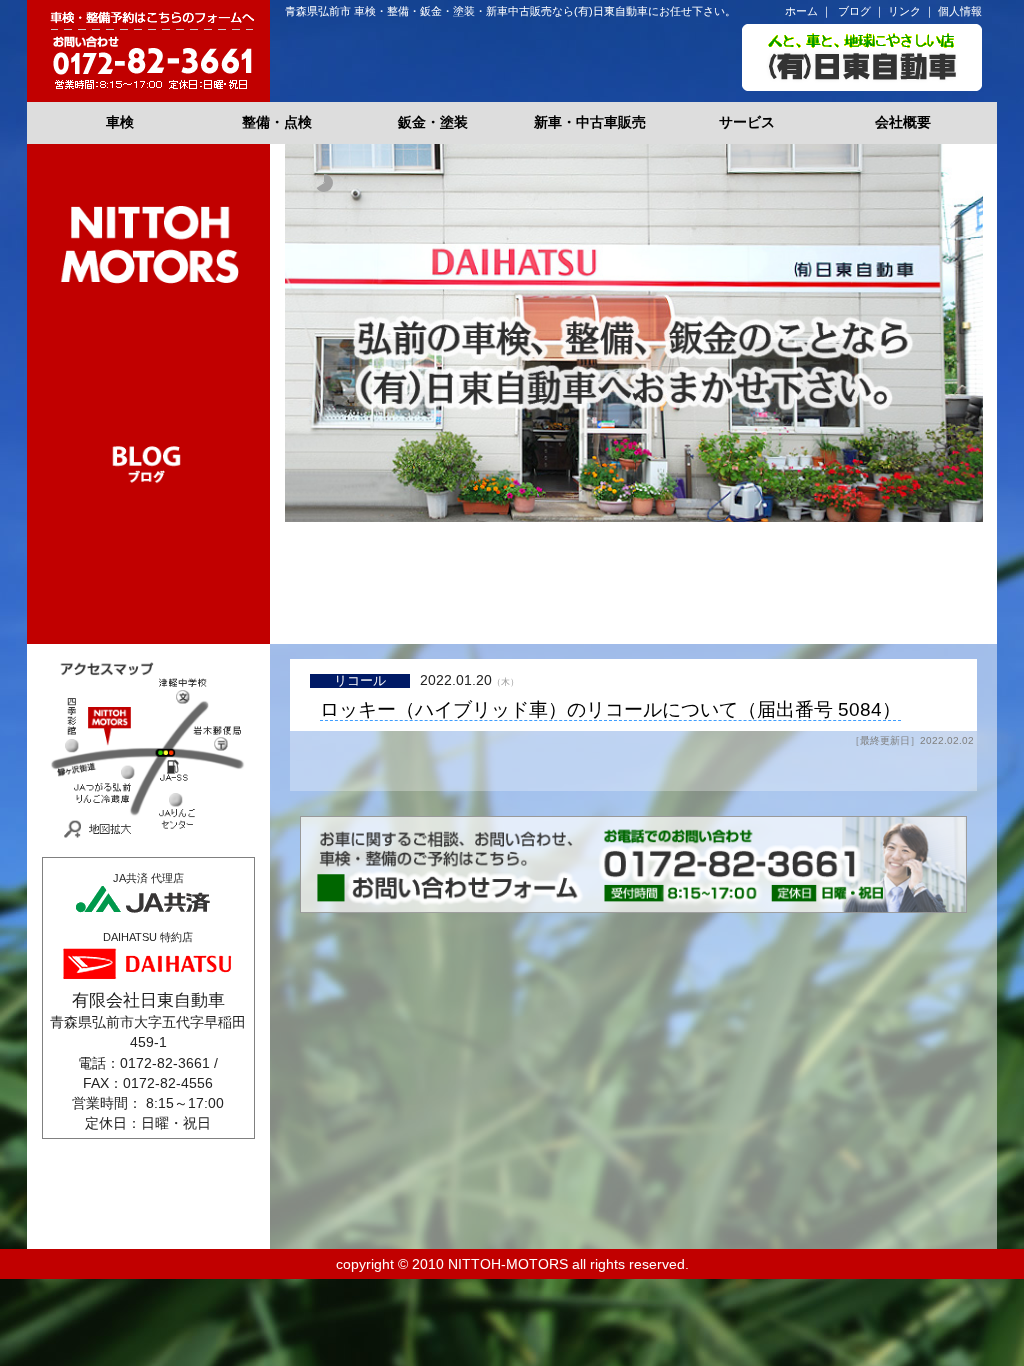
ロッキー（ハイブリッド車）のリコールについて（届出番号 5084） (610, 710)
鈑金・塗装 (433, 122)
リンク (904, 11)
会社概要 (903, 122)
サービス (747, 122)
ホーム (801, 11)
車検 (120, 122)
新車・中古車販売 (590, 122)
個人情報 (960, 11)
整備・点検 (277, 122)
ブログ (854, 11)
